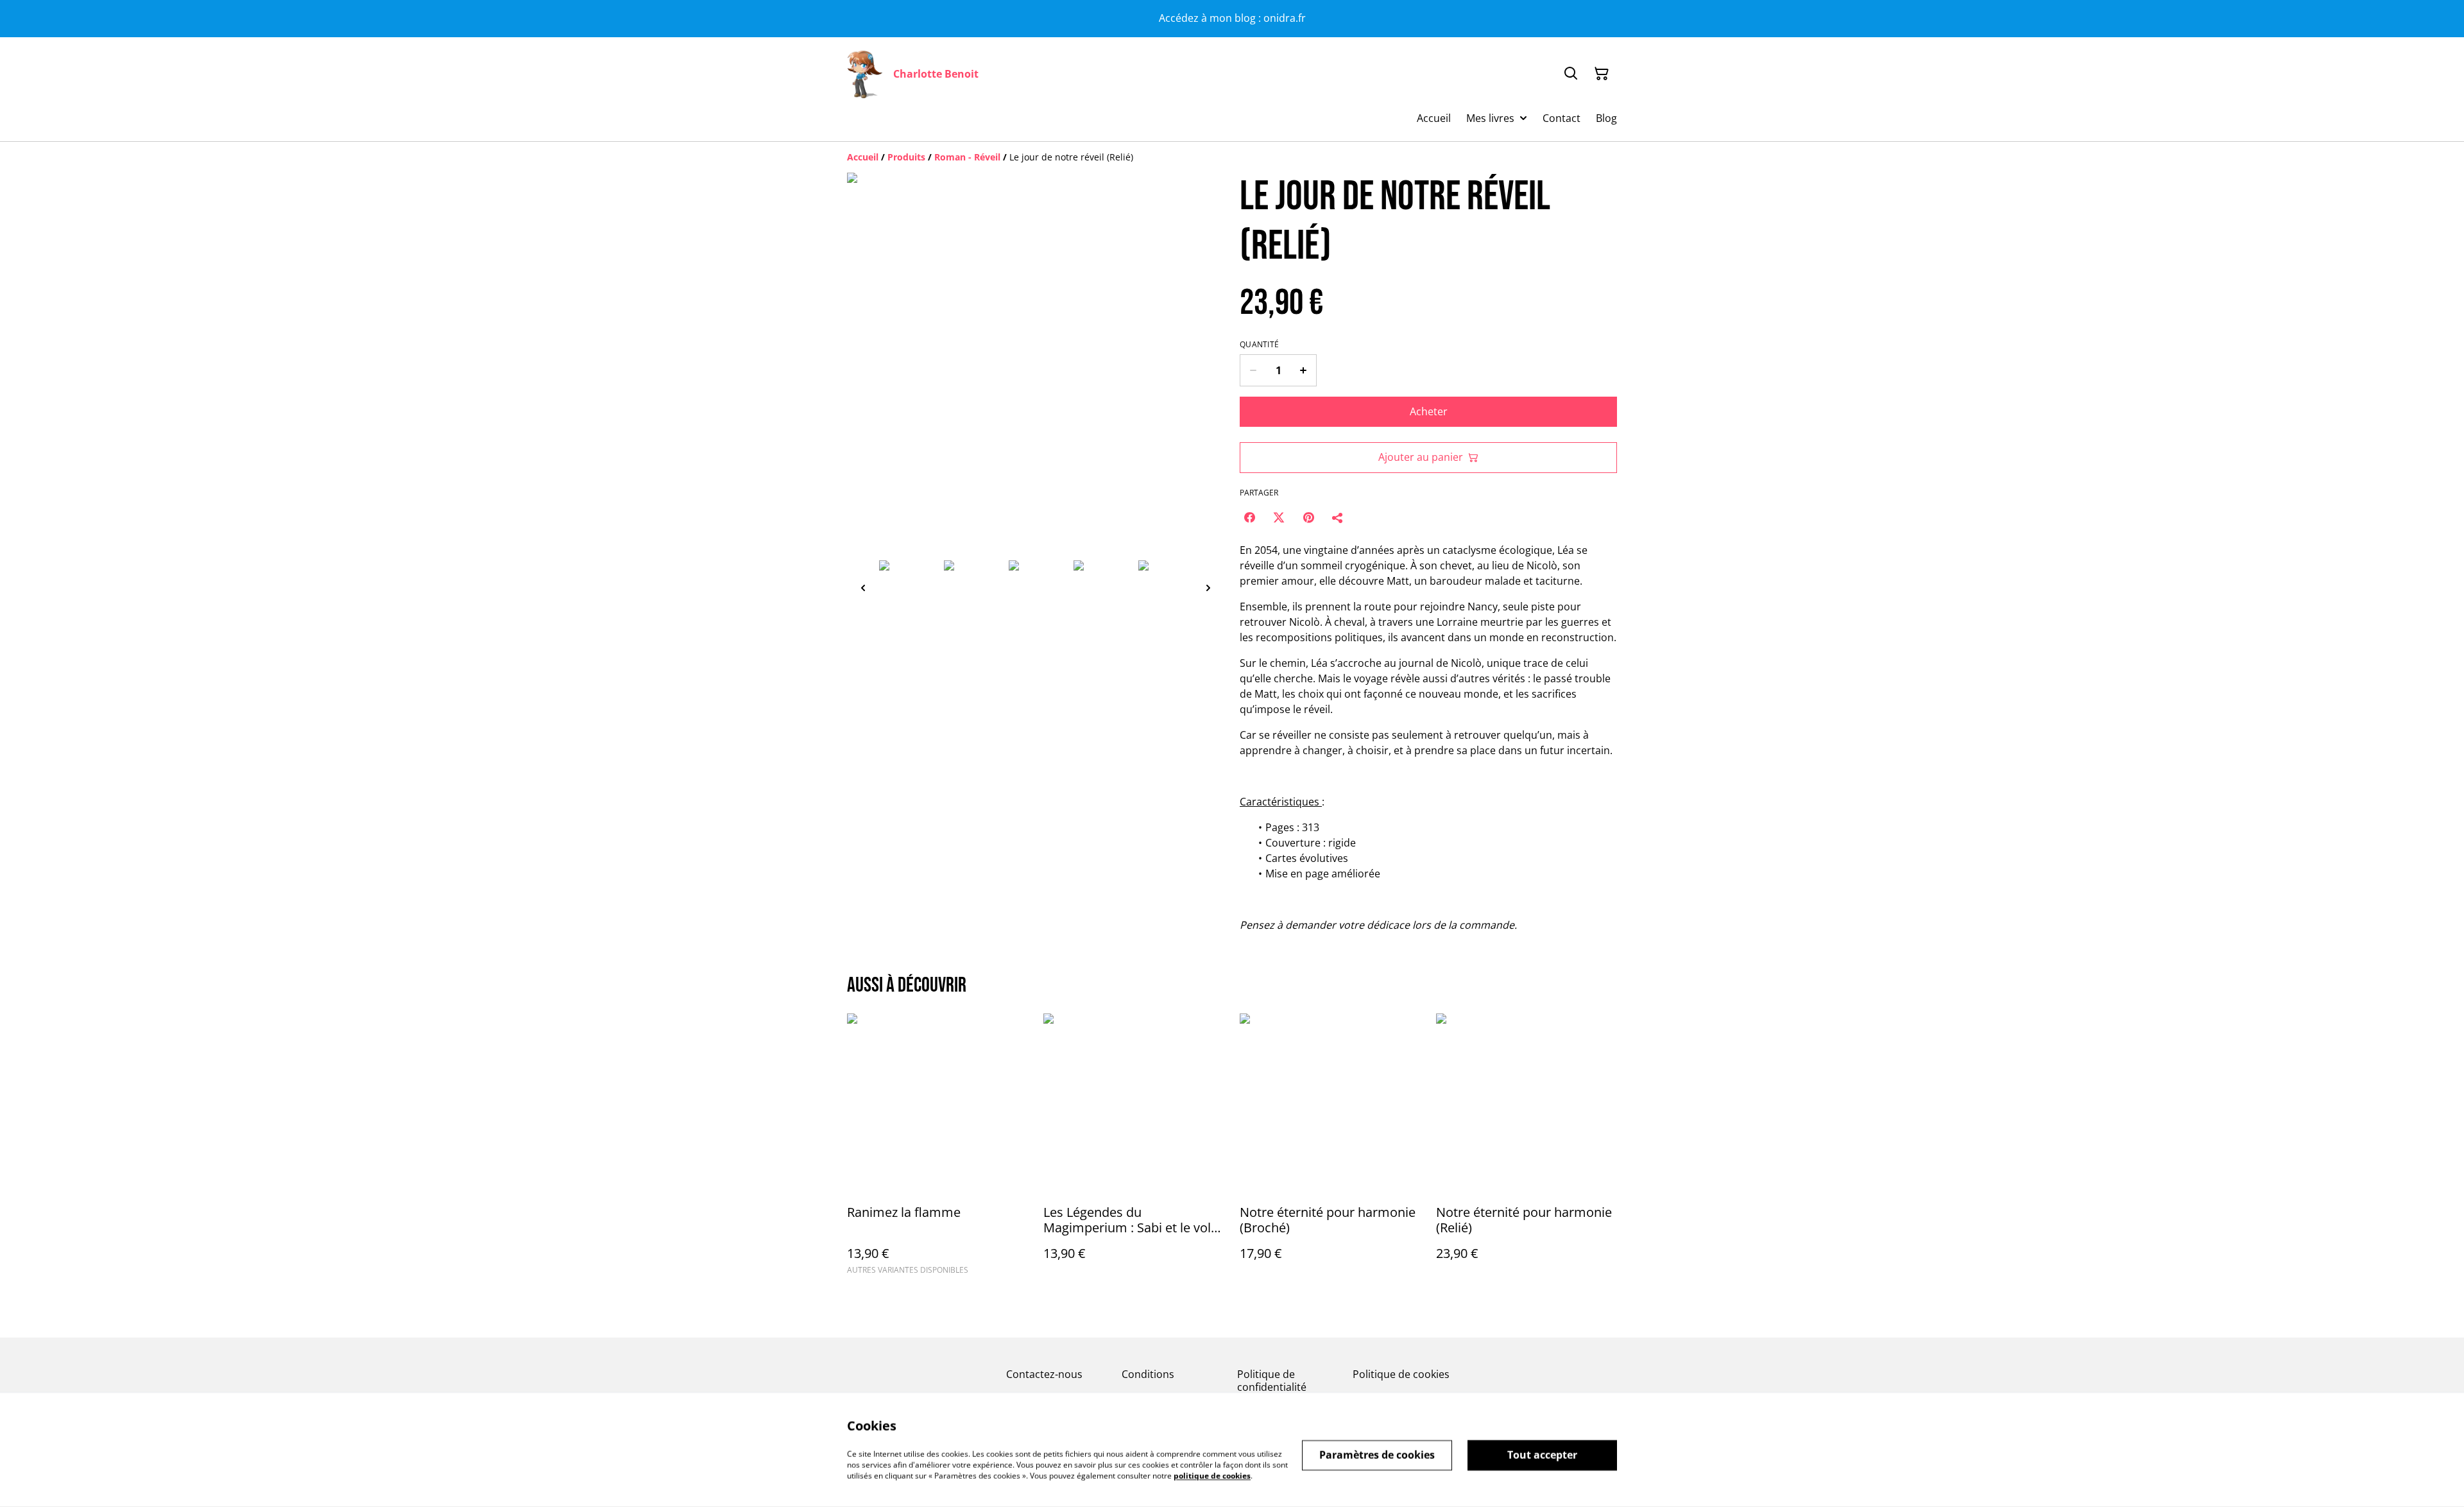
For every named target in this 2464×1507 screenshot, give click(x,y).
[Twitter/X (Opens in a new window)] (1279, 517)
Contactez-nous (1044, 1374)
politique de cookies (1212, 1475)
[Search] (1571, 74)
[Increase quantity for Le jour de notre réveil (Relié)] (1304, 370)
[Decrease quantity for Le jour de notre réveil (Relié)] (1253, 370)
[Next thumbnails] (1208, 588)
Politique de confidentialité (1272, 1380)
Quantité (1259, 345)
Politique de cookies (1401, 1374)
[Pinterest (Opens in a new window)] (1308, 517)
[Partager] (1338, 517)
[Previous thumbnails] (863, 588)
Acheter (1429, 411)
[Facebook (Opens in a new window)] (1249, 517)
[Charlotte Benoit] (865, 74)
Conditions (1148, 1374)
